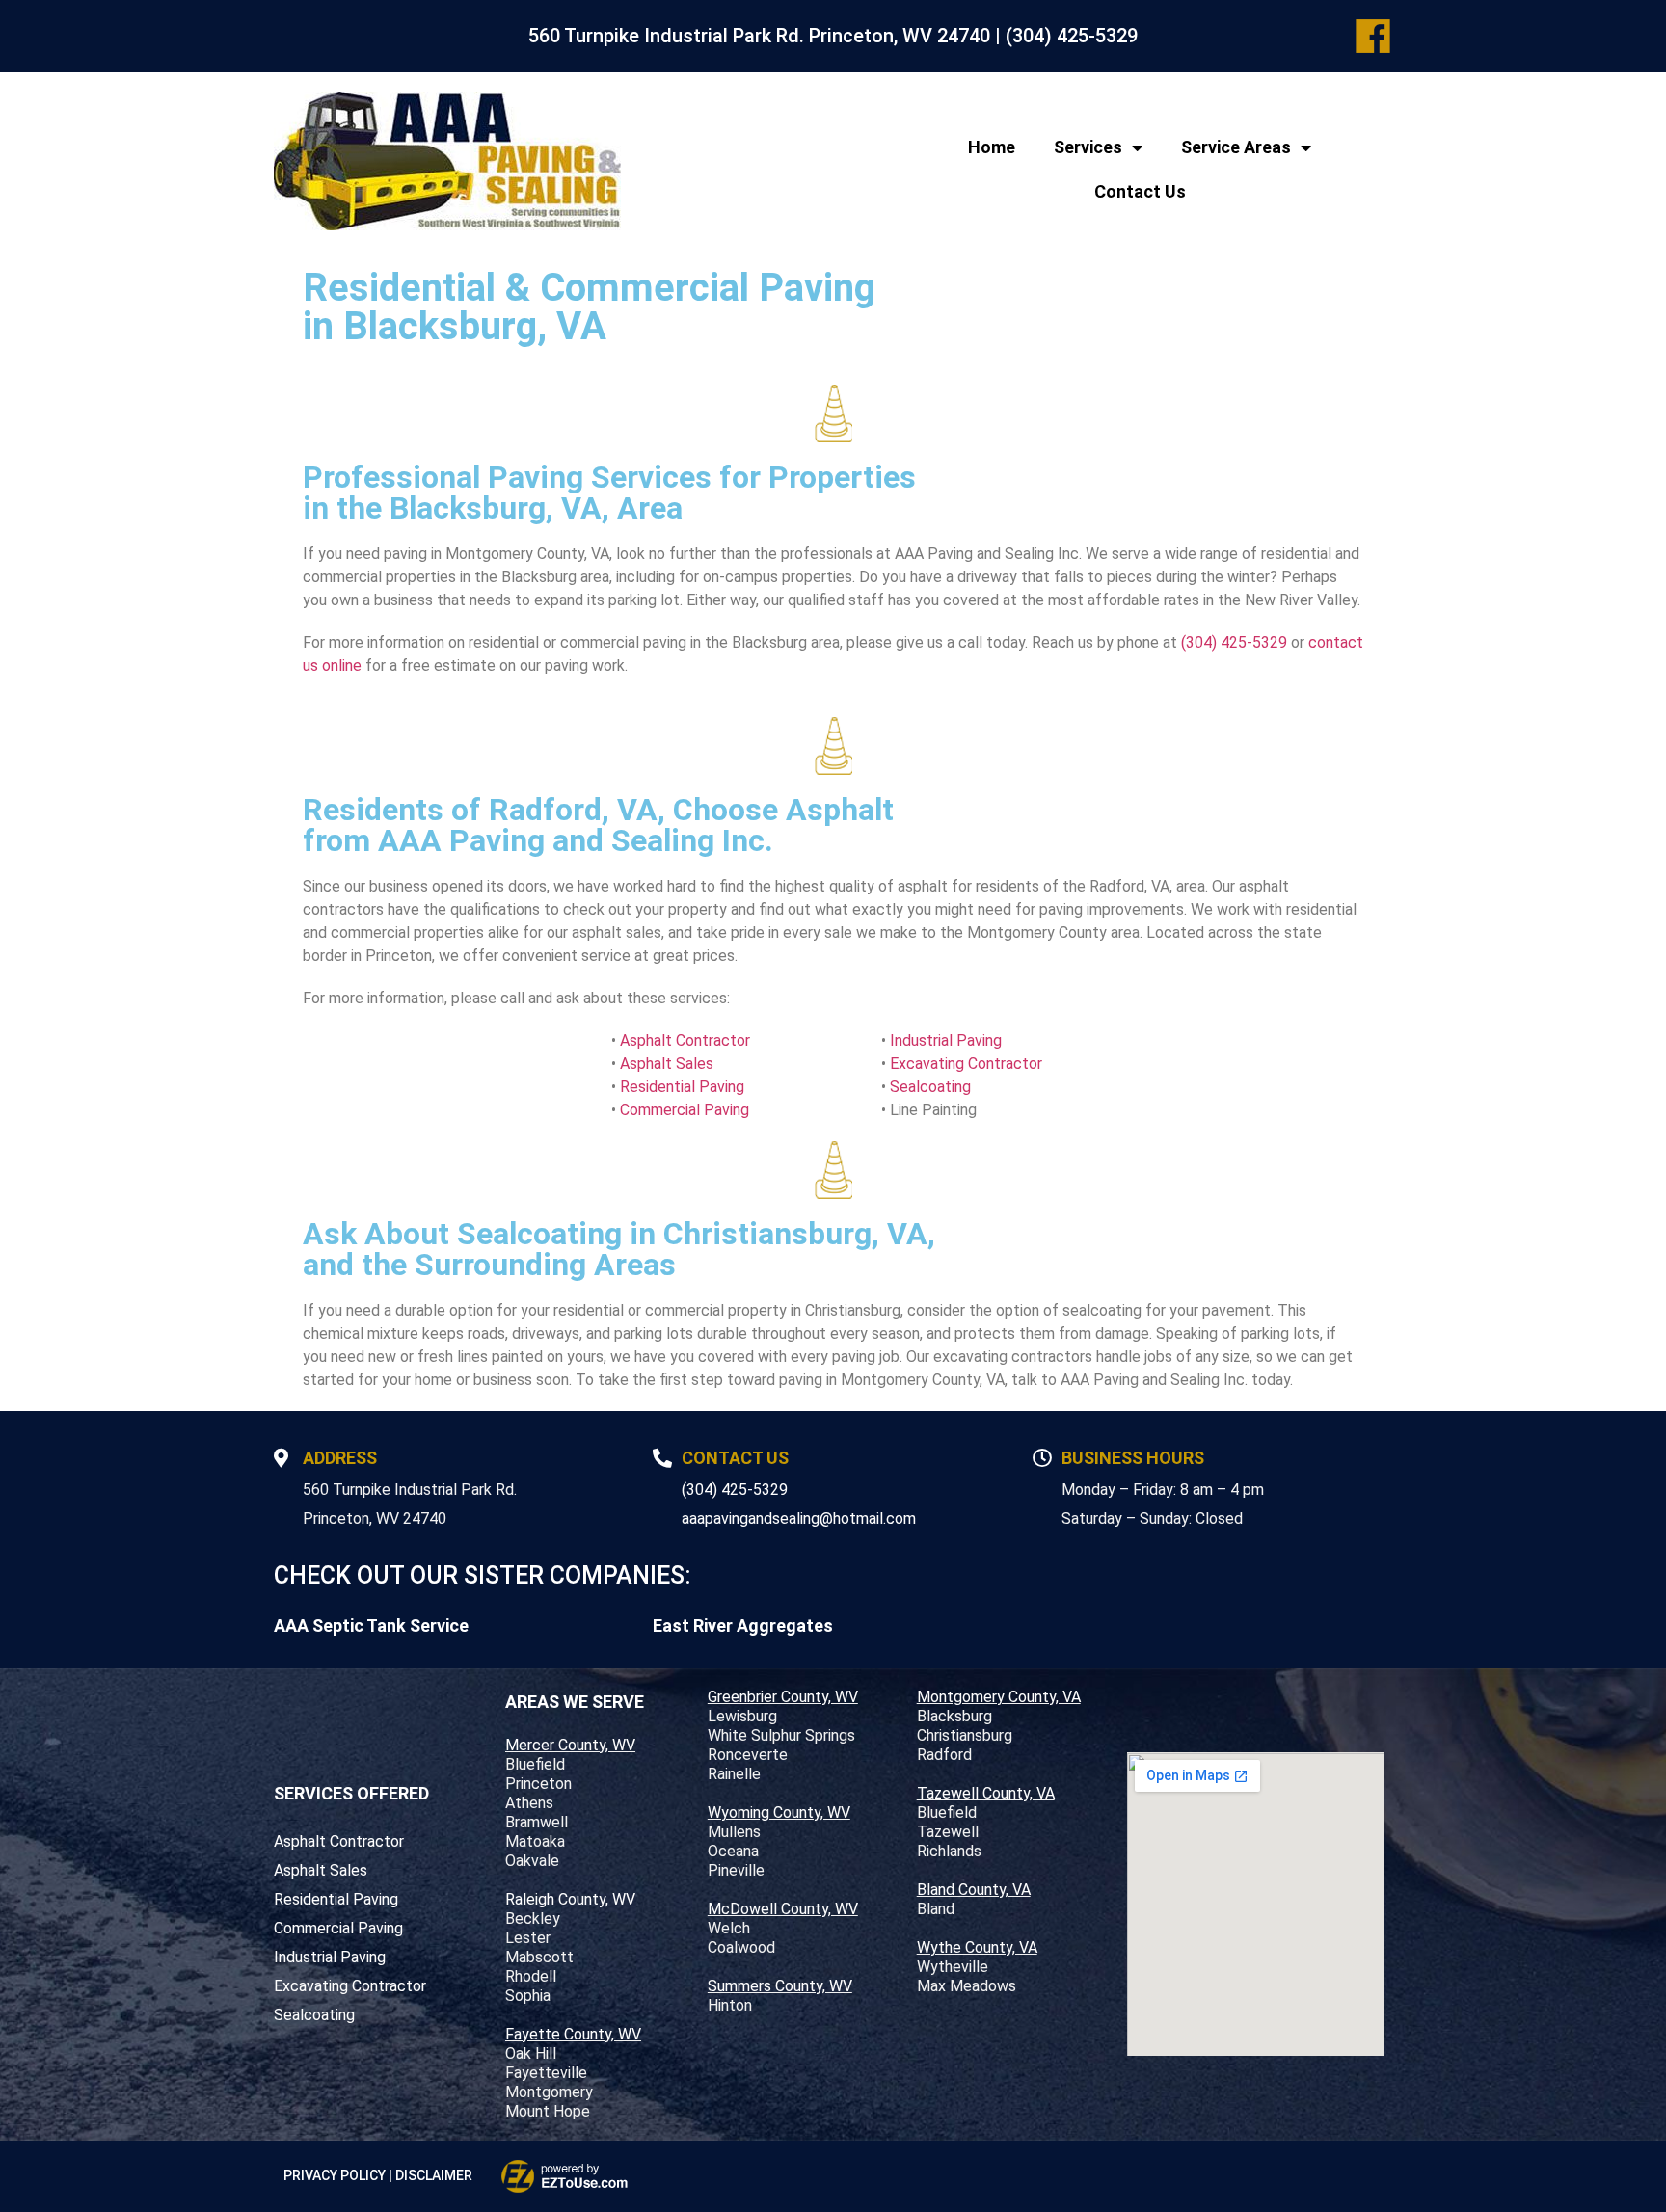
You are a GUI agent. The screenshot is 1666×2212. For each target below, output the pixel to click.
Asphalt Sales (667, 1064)
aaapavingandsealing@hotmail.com (799, 1519)
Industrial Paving (946, 1040)
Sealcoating (930, 1087)
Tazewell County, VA (986, 1793)
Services (1088, 147)
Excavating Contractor (966, 1064)
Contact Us (1140, 191)
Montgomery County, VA (999, 1697)
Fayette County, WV (573, 2034)
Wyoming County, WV (779, 1812)
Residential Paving (682, 1087)
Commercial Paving (685, 1110)
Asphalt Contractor (685, 1040)
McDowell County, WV (783, 1909)
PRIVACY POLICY (335, 2175)
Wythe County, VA (977, 1947)
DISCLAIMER (434, 2175)
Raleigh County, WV (570, 1899)
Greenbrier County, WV (783, 1697)
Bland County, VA (974, 1890)
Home (992, 147)
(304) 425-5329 (1072, 36)
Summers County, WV (780, 1986)
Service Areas (1236, 147)
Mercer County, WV (570, 1745)
